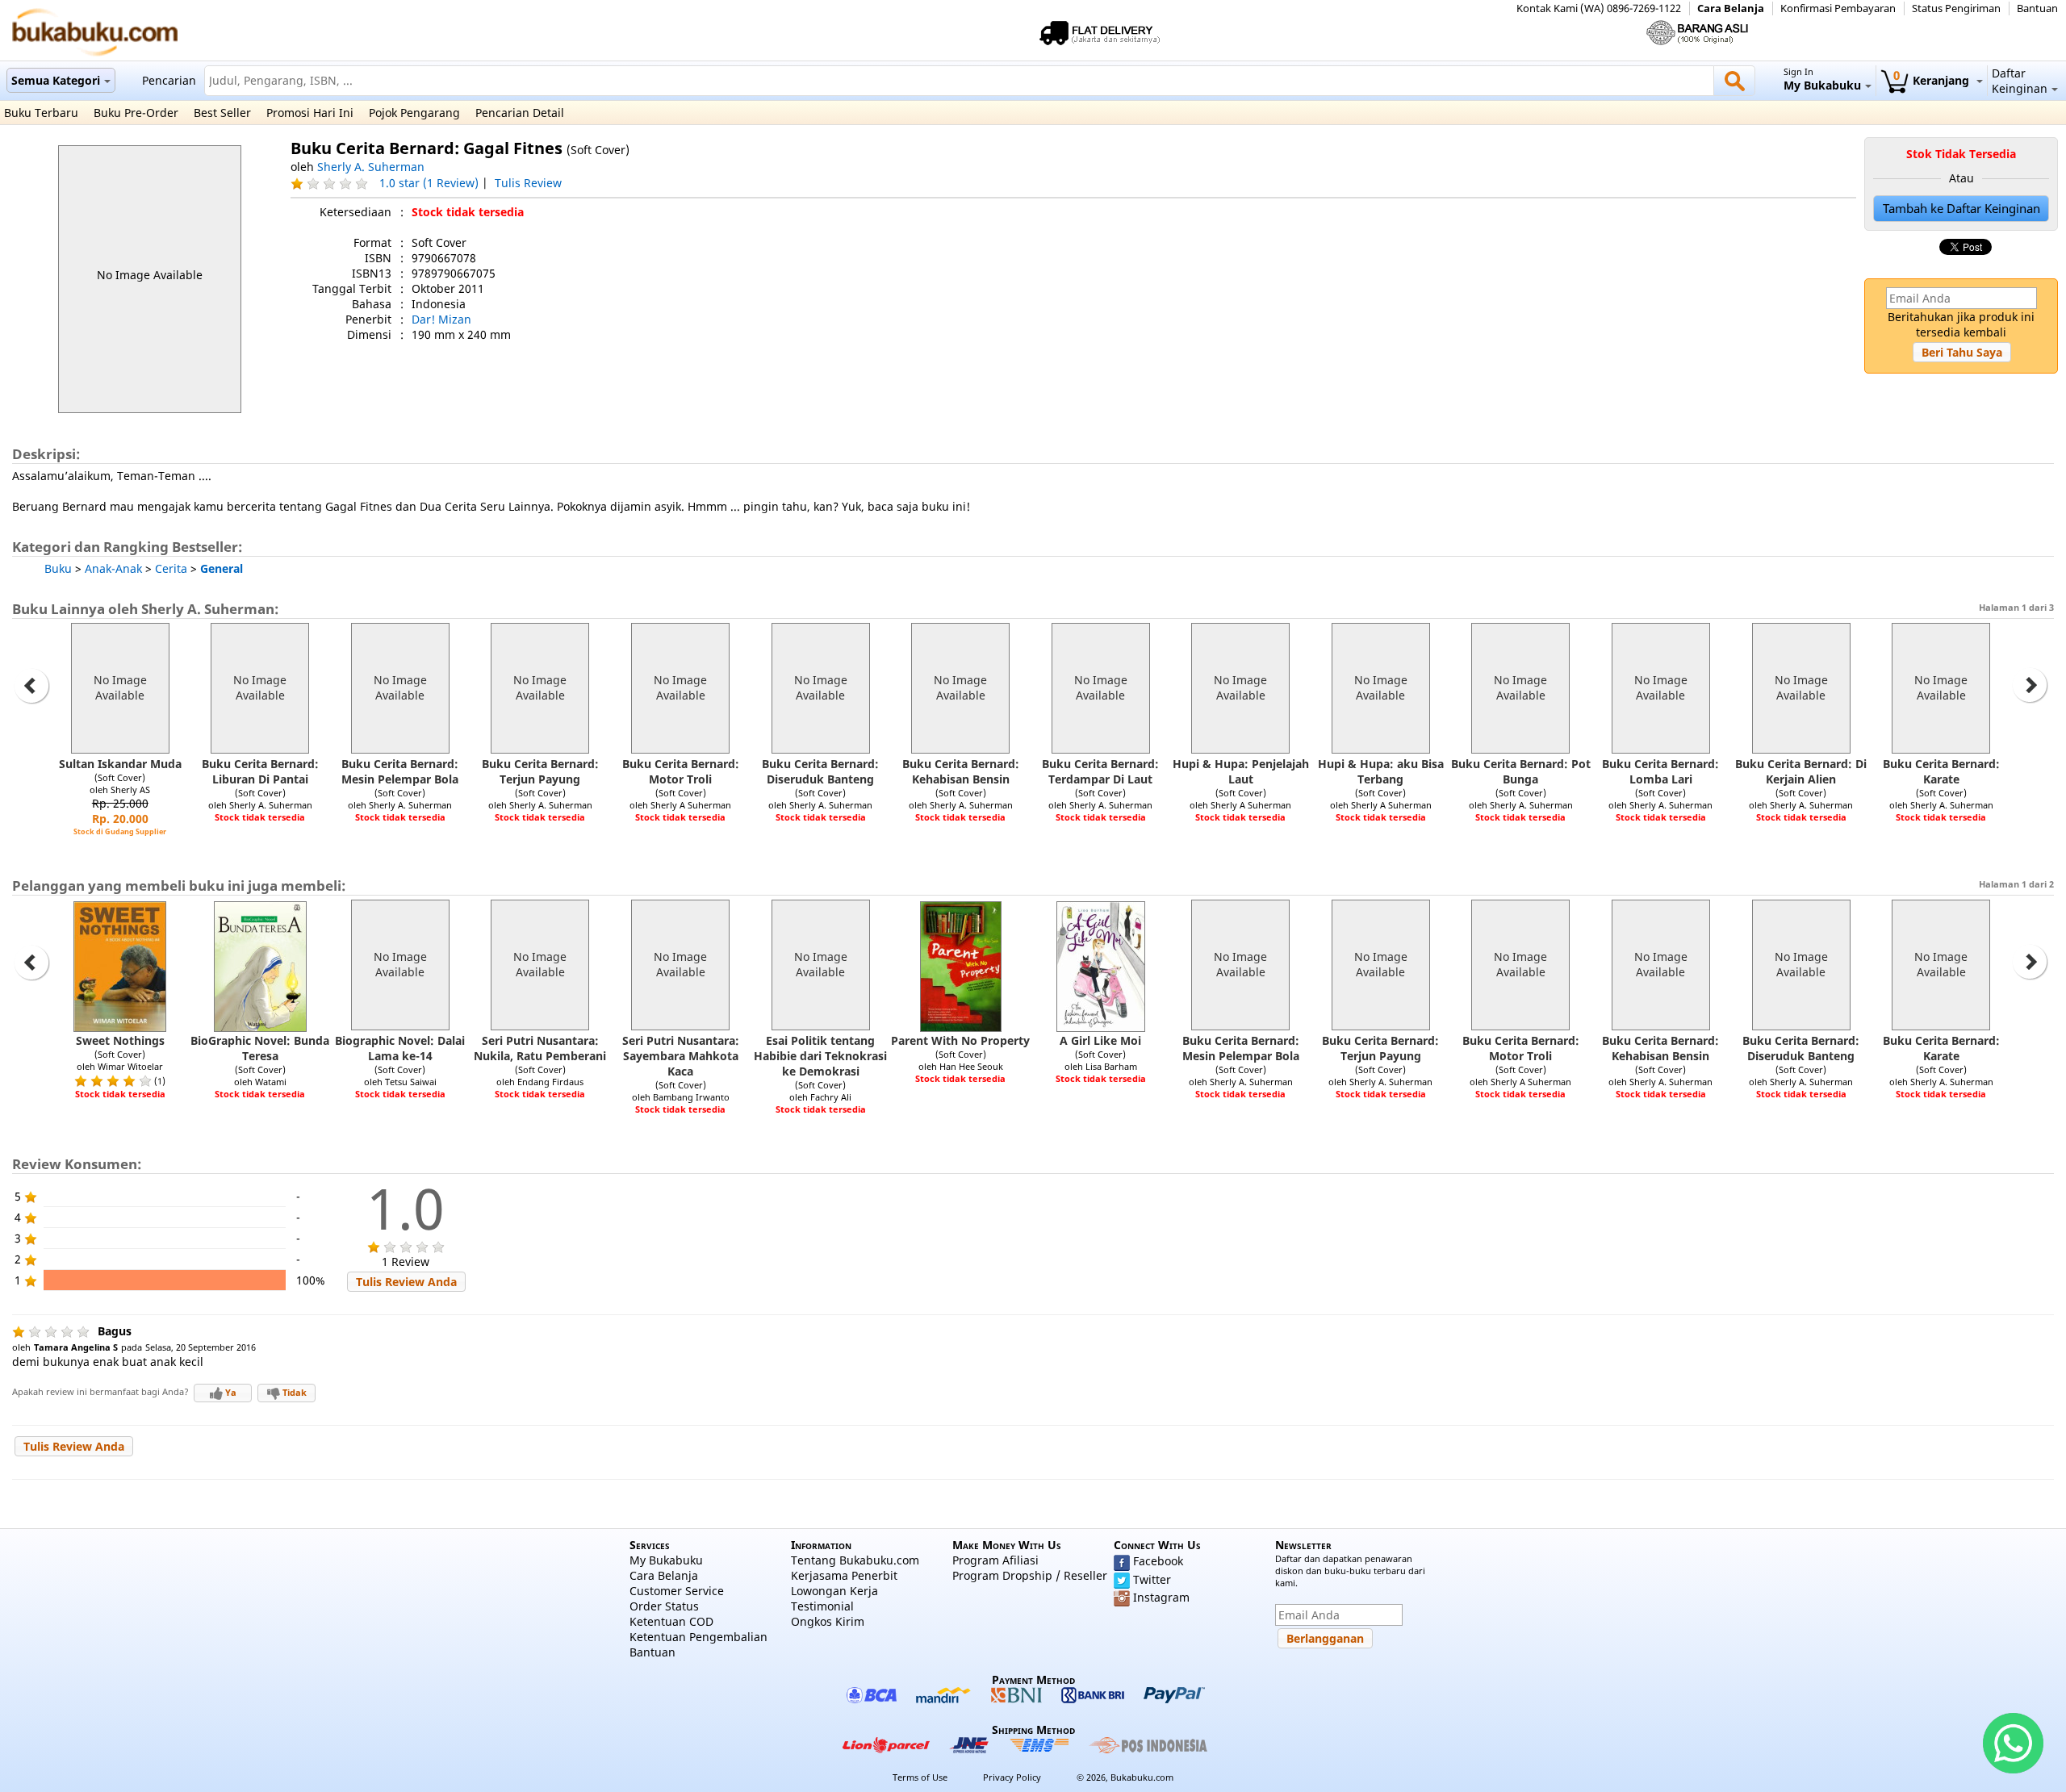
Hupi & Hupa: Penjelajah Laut (1241, 771)
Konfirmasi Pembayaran (1838, 8)
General (222, 568)
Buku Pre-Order (136, 113)
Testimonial (822, 1606)
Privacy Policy (1012, 1777)
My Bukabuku (666, 1560)
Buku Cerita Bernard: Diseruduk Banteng (820, 771)
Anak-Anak (113, 568)
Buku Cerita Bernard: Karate (1941, 771)
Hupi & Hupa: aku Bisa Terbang (1381, 771)
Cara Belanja (1731, 8)
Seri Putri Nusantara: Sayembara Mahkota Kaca (681, 1056)
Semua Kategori (56, 80)
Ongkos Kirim (828, 1621)
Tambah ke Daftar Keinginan (1961, 209)
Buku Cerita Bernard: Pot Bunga (1521, 771)
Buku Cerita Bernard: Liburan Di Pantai (260, 771)
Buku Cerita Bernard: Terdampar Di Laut (1100, 771)
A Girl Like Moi (1100, 1040)
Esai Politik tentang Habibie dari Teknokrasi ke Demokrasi (820, 1056)
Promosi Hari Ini (310, 113)
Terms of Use (920, 1777)
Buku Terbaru (41, 113)
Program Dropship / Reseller (1030, 1575)
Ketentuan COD (671, 1621)
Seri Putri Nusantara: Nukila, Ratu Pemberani (540, 1048)
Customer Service (677, 1591)
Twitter (1152, 1579)
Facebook (1158, 1561)
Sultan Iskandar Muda (120, 764)
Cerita (171, 568)
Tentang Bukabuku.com (855, 1560)
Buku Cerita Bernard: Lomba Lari (1660, 771)
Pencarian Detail (520, 113)
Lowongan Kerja (834, 1591)
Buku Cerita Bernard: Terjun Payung (540, 771)
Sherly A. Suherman (371, 167)
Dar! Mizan (441, 319)
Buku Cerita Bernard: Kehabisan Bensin (961, 771)
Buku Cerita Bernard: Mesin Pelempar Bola (400, 771)
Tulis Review (528, 183)
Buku (58, 568)
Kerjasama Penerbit (844, 1575)
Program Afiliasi (995, 1560)
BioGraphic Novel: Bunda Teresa (260, 1048)
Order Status (664, 1606)
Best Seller (222, 113)
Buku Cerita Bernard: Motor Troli (681, 771)
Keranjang (1933, 80)
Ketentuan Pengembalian (698, 1637)
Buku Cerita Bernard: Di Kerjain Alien (1801, 771)
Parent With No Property (960, 1040)
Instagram (1161, 1597)
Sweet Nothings (120, 1040)
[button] (1962, 352)
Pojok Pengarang (414, 113)
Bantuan (2037, 8)
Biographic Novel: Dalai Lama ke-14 (400, 1048)
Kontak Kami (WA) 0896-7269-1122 (1599, 8)
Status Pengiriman (1956, 8)
